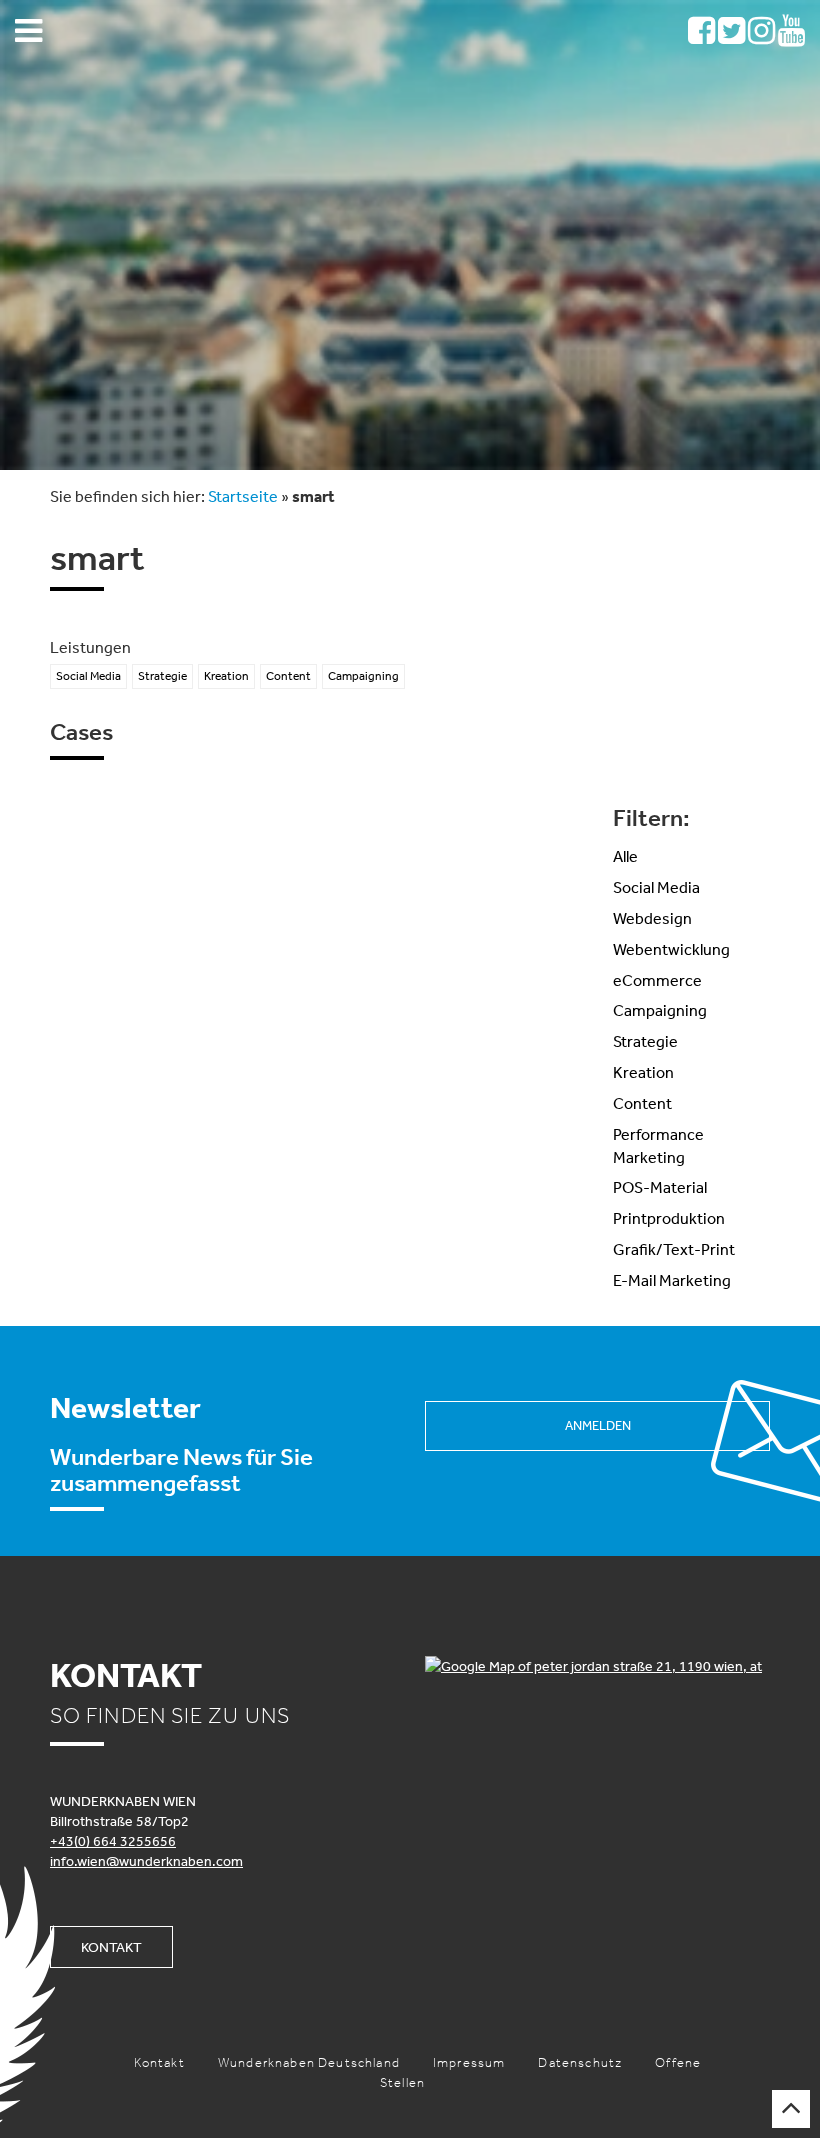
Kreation (643, 1072)
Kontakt (111, 1947)
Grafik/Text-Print (674, 1249)
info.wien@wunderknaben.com (146, 1861)
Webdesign (652, 918)
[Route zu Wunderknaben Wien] (597, 1666)
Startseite (243, 496)
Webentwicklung (671, 949)
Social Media (656, 887)
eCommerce (657, 980)
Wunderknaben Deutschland (309, 2062)
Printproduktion (669, 1218)
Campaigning (660, 1010)
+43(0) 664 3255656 (113, 1841)
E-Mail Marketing (672, 1280)
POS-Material (660, 1187)
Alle (625, 856)
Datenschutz (580, 2062)
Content (642, 1103)
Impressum (469, 2062)
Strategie (645, 1041)
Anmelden (598, 1425)
